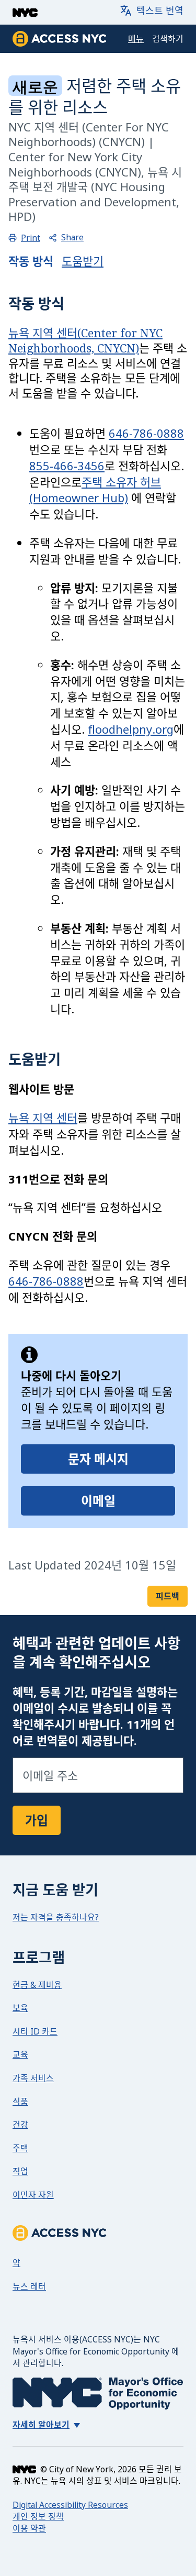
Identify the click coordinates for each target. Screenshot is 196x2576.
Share (72, 238)
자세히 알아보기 (41, 2425)
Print (31, 238)
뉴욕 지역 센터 (43, 1118)
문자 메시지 (98, 1459)
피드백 (168, 1596)
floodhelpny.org (131, 729)
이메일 (98, 1501)
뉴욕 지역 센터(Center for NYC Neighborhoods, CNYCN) (85, 340)
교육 (20, 2054)
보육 (20, 2008)
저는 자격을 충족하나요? (56, 1917)
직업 (20, 2171)
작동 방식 (31, 261)
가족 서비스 (33, 2078)
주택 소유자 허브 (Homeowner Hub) (95, 490)
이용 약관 (29, 2528)
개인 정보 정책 (38, 2516)
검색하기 (168, 39)
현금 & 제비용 (37, 1985)
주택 (20, 2148)
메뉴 (136, 39)
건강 (20, 2125)
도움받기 (83, 261)
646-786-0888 (146, 433)
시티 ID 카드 (35, 2031)
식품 (20, 2102)
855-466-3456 (67, 466)
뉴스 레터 (29, 2286)
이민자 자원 (33, 2195)
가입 (37, 1820)
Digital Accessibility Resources (70, 2505)
